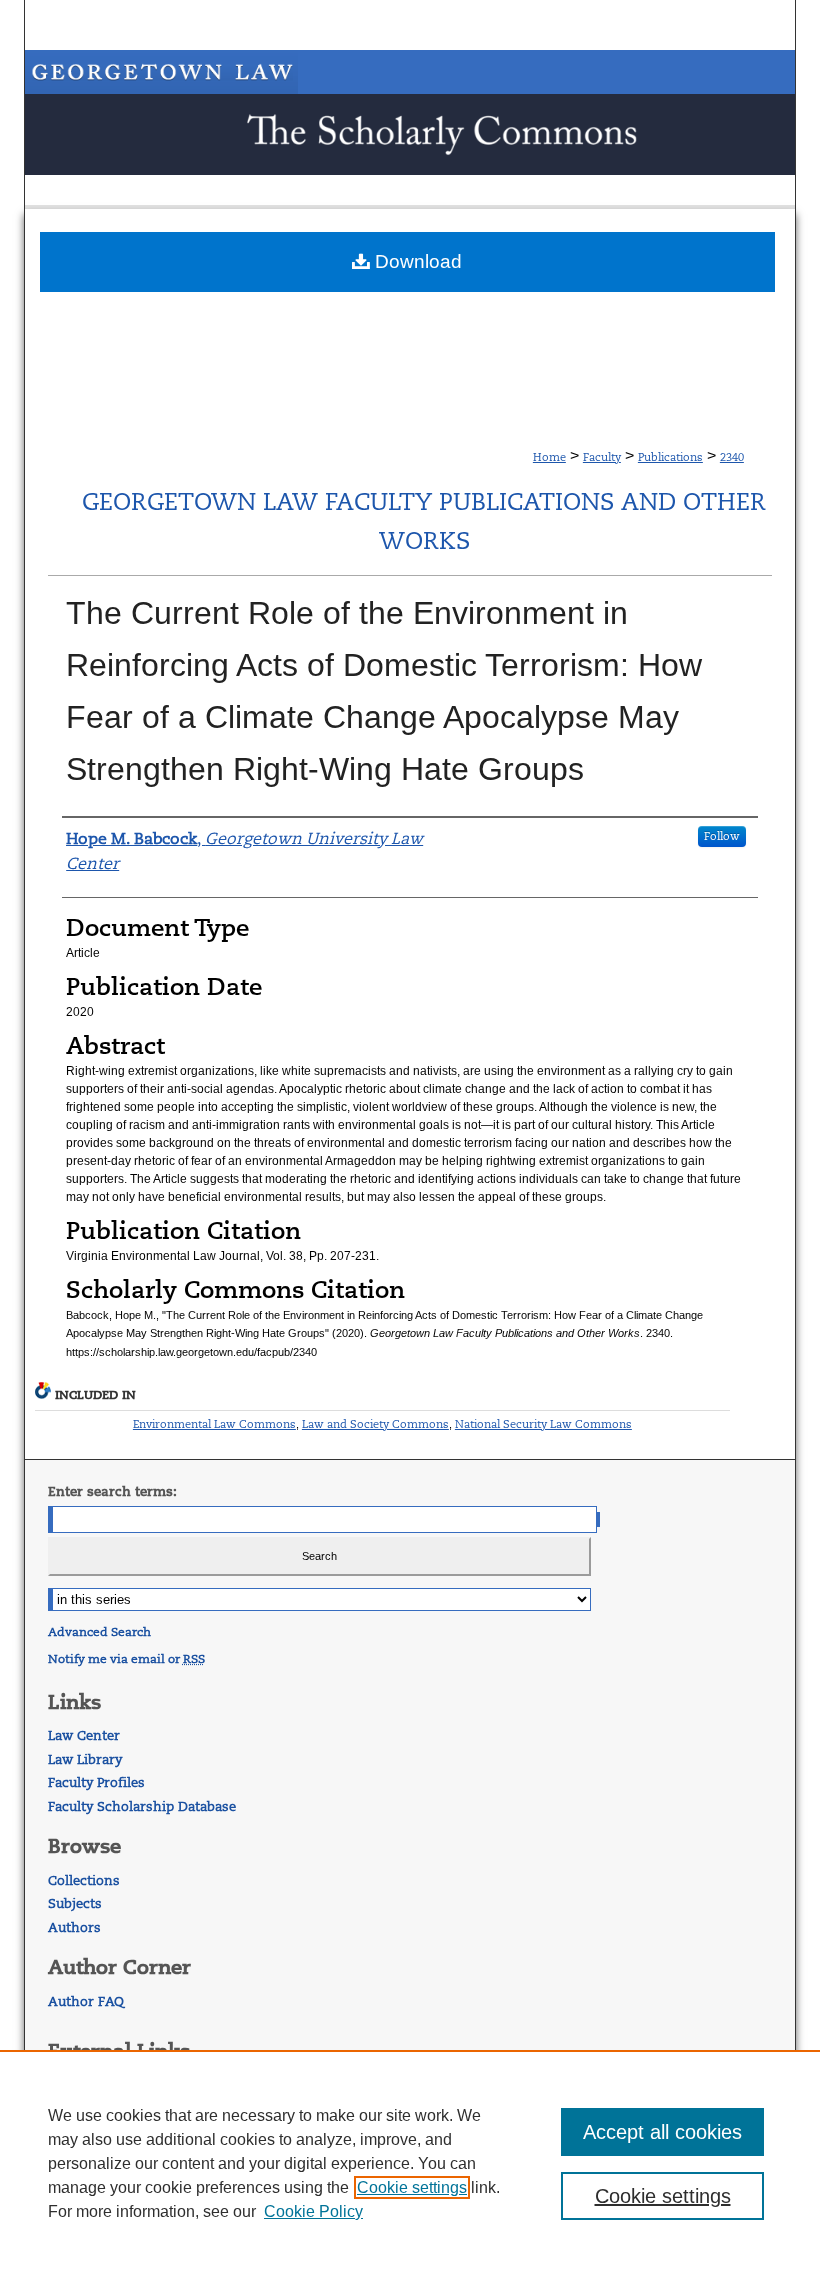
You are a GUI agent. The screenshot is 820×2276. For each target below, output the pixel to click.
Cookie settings (412, 2187)
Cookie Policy (313, 2211)
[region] (410, 2163)
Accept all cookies (662, 2132)
